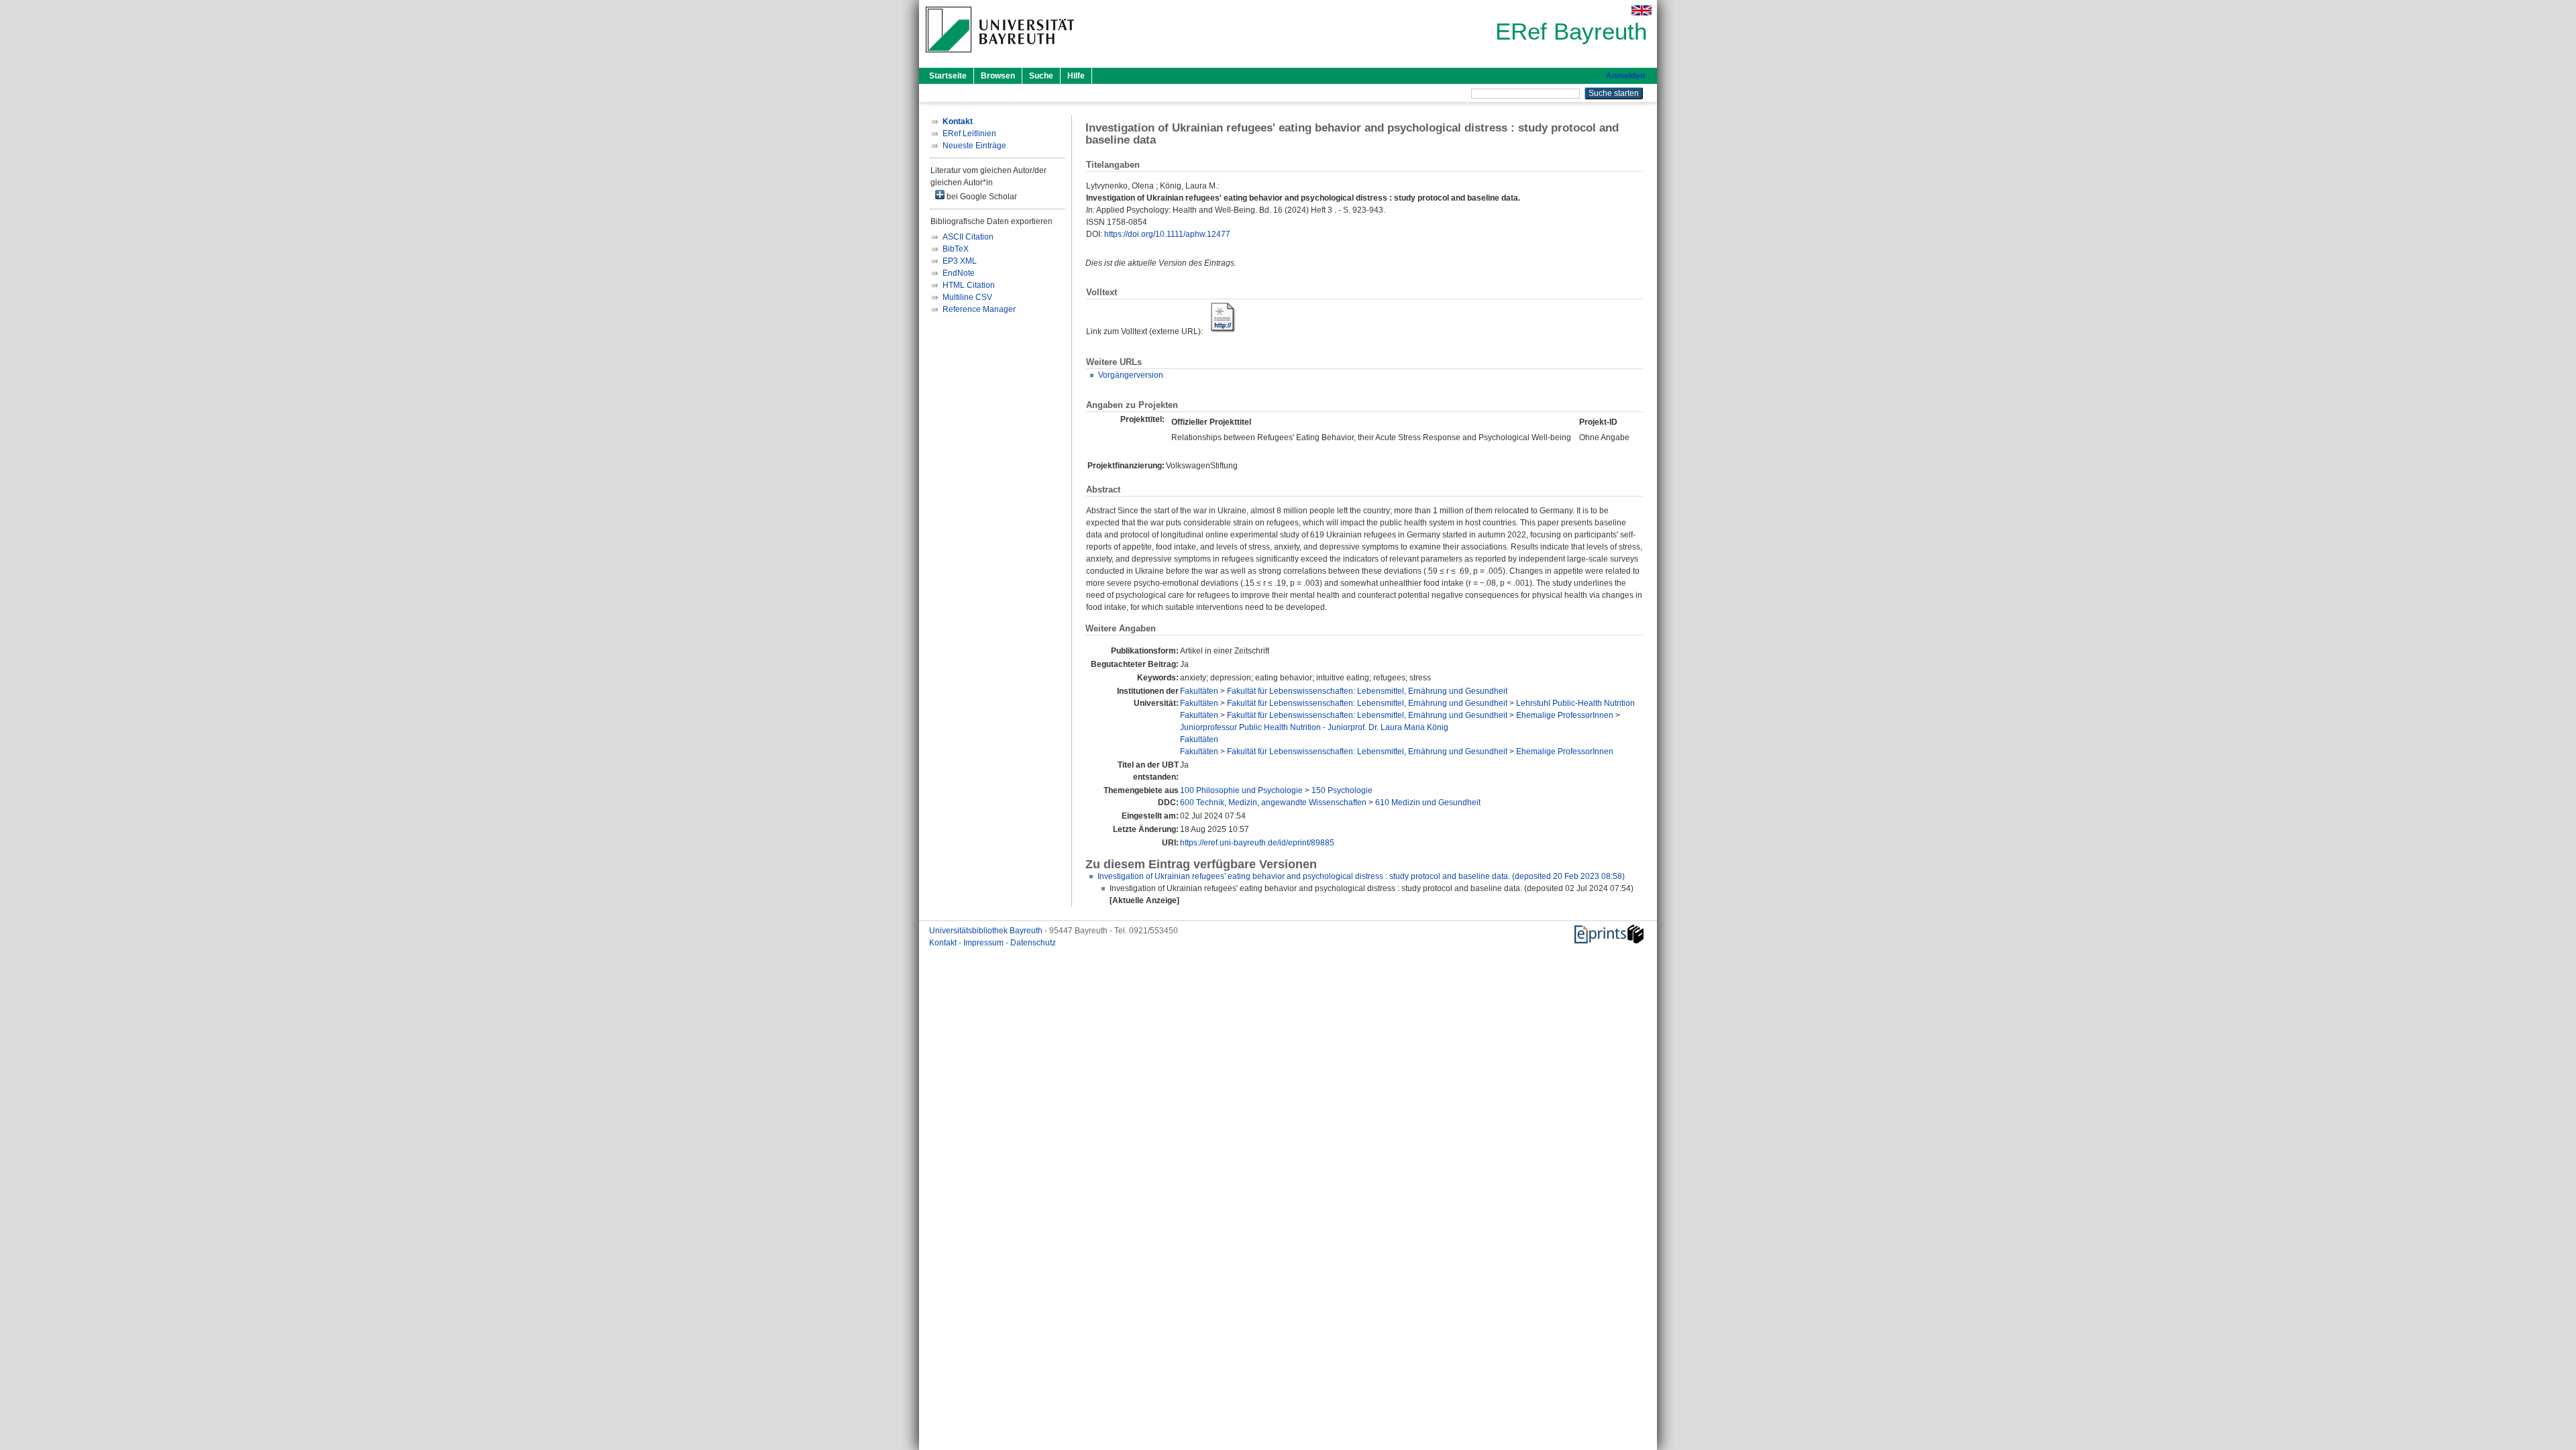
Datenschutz (1033, 943)
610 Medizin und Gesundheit (1428, 802)
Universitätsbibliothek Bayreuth (987, 931)
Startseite (948, 76)
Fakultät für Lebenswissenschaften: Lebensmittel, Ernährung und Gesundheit (1367, 691)
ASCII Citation (968, 237)
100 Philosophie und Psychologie (1241, 790)
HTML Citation (969, 285)
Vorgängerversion (1131, 375)
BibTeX (956, 249)
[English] (1642, 10)
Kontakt (944, 943)
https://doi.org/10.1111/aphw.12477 (1167, 234)
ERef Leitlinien (969, 134)
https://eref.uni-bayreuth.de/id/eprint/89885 (1257, 843)
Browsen (998, 76)
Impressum (984, 943)
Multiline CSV (967, 297)
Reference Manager (979, 309)
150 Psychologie (1342, 790)
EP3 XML (960, 261)
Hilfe (1076, 76)
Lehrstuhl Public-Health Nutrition (1575, 703)
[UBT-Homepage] (1000, 56)
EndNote (959, 273)
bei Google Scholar (981, 197)
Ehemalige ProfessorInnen (1565, 715)
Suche (1041, 76)
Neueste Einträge (974, 146)
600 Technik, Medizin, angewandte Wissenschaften (1273, 802)
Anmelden (1625, 76)
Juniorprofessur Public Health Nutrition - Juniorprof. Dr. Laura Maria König (1314, 727)
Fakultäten (1199, 691)
